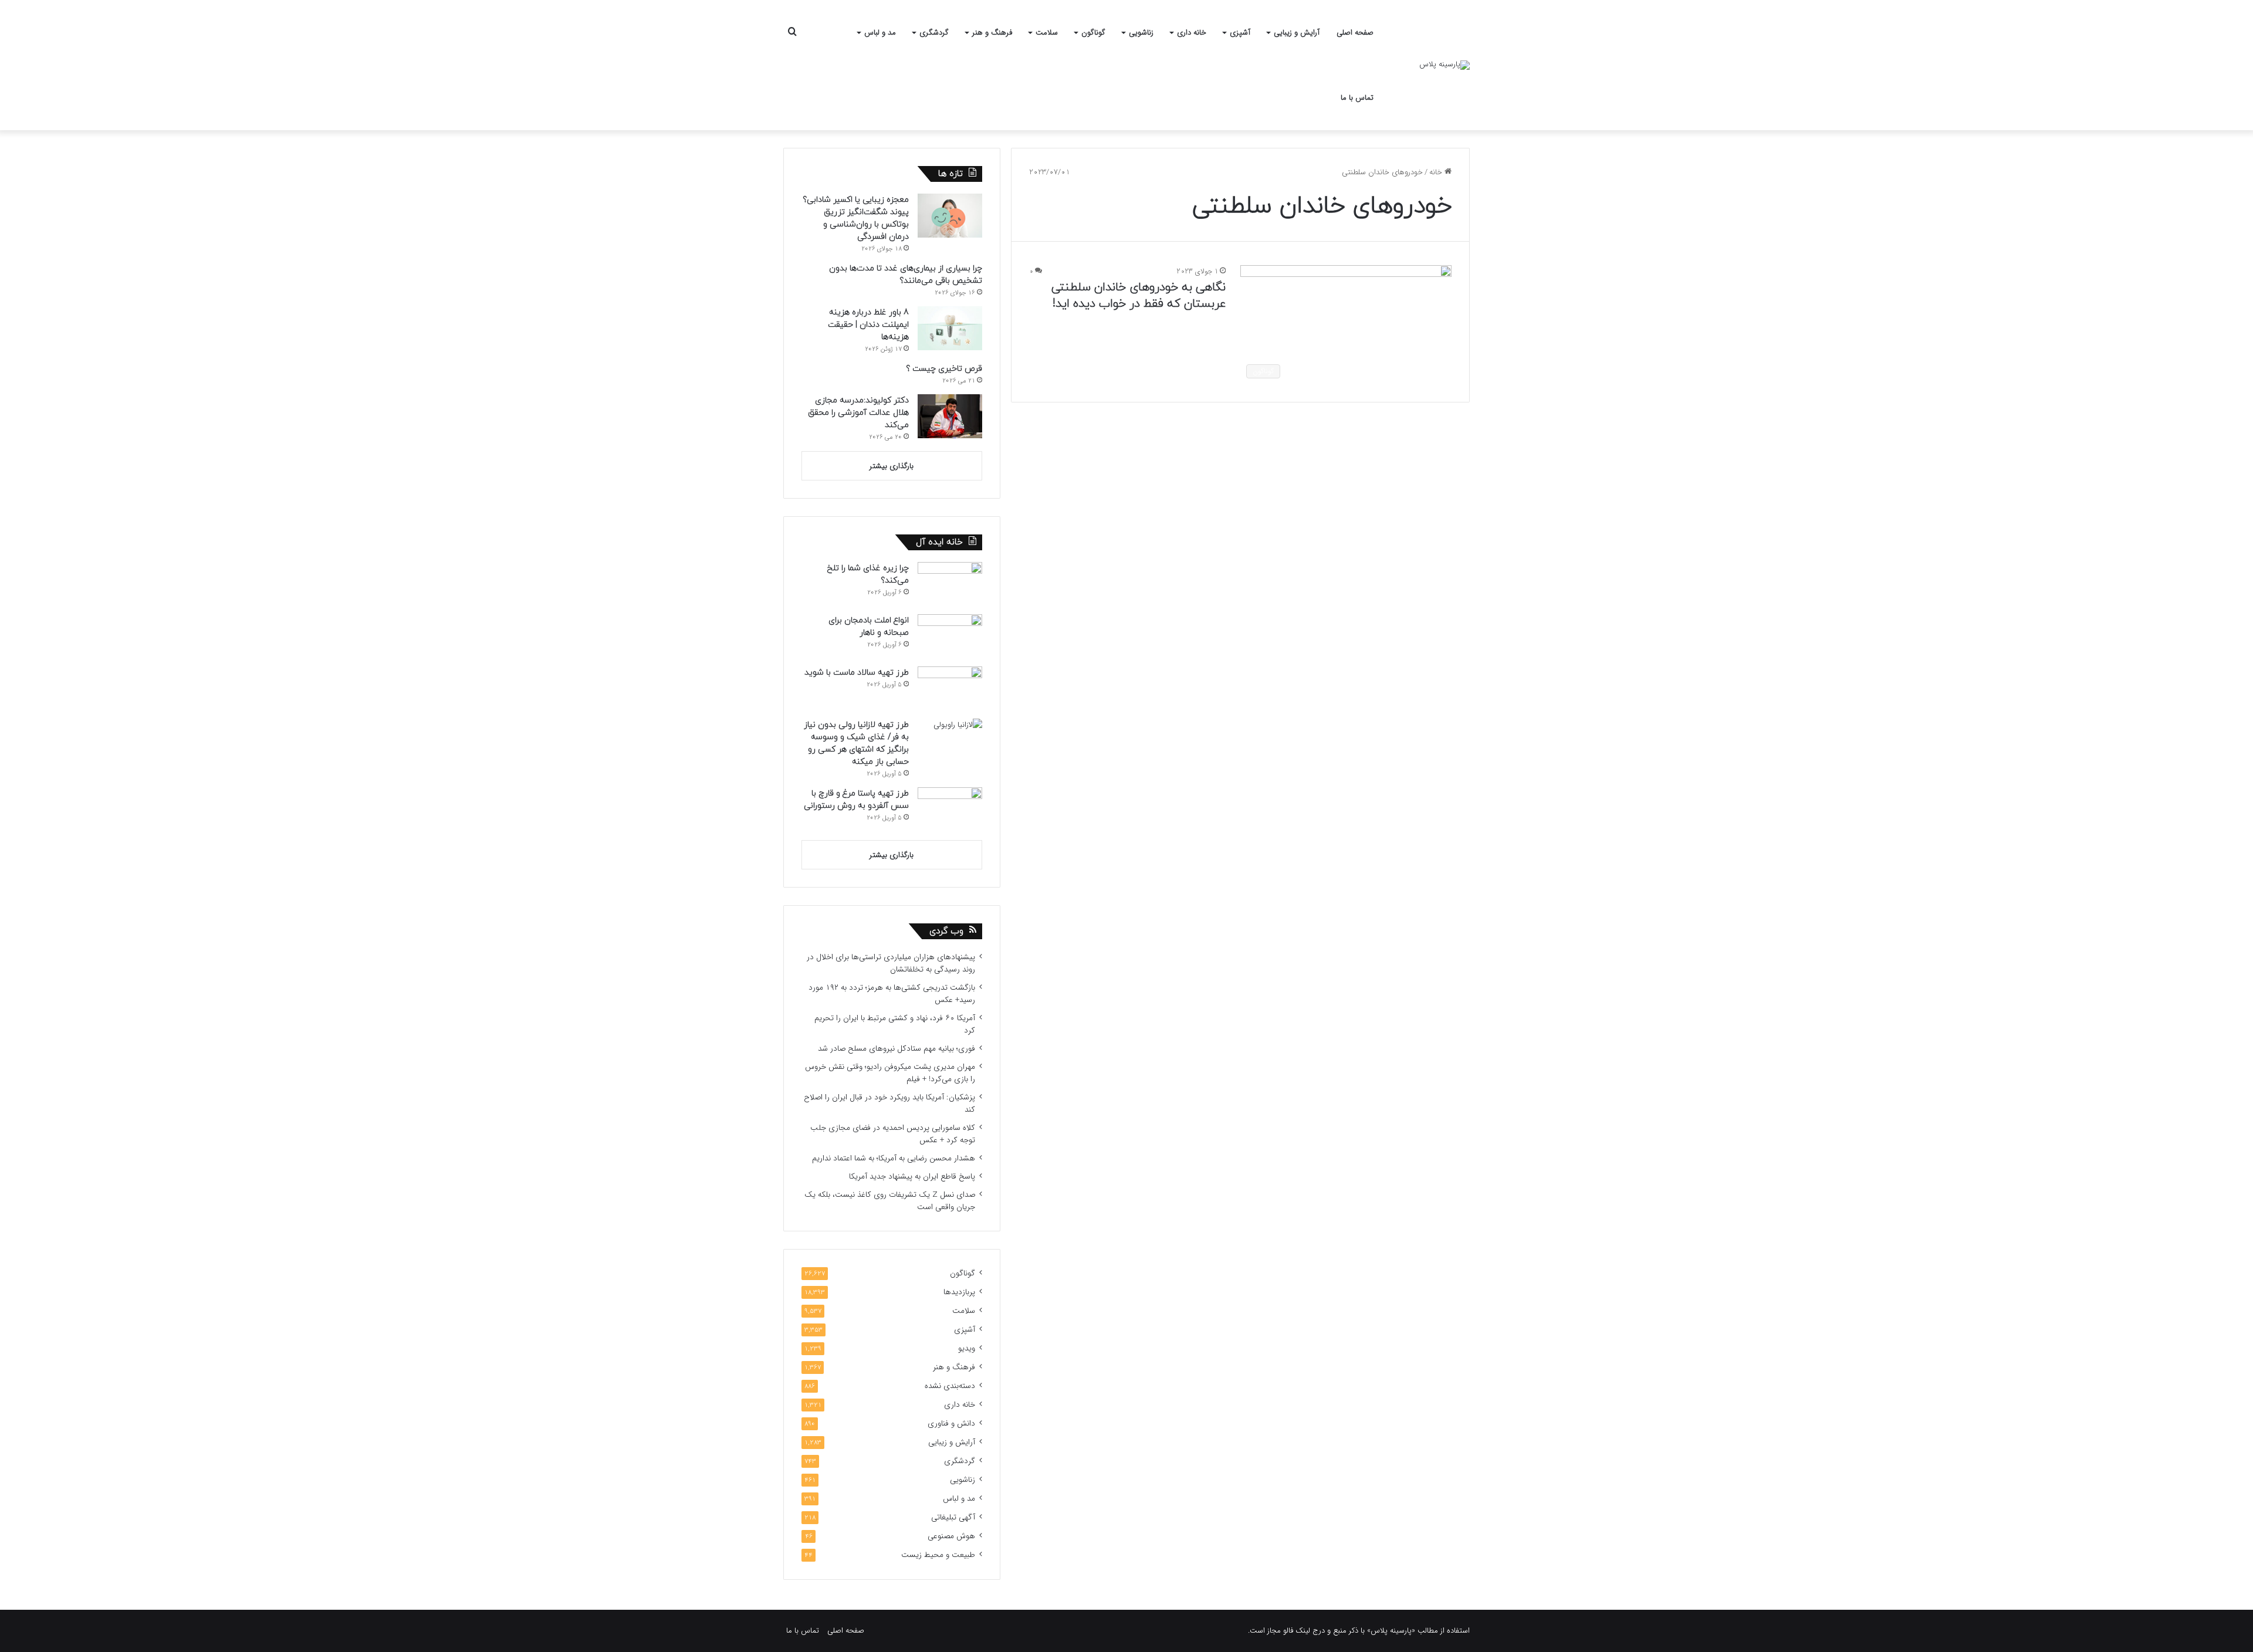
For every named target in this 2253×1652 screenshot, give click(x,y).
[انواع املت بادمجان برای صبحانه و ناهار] (950, 636)
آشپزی (1240, 33)
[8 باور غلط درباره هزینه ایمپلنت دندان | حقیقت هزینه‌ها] (950, 328)
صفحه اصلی (1355, 33)
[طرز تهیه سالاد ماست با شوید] (950, 688)
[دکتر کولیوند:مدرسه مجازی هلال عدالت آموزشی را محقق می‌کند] (950, 416)
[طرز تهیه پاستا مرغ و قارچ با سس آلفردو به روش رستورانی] (950, 809)
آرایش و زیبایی (1297, 33)
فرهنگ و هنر (992, 33)
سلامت (1047, 33)
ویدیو (967, 1348)
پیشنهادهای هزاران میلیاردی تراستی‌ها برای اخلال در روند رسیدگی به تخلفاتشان (891, 963)
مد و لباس (880, 33)
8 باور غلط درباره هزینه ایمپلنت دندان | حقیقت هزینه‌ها (868, 325)
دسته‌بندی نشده (950, 1386)
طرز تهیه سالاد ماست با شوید (857, 673)
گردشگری (934, 33)
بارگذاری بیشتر (892, 466)
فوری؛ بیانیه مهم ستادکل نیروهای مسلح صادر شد (897, 1049)
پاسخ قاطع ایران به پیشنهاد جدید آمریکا (912, 1177)
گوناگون (1093, 33)
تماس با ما (1357, 98)
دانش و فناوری (951, 1424)
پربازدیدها (959, 1292)
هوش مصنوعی (951, 1536)
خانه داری (1192, 33)
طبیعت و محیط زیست (938, 1555)
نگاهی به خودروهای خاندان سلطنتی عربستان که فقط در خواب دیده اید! (1139, 296)
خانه (1437, 172)
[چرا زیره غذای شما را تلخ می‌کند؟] (950, 584)
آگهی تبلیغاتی (953, 1517)
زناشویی (1141, 33)
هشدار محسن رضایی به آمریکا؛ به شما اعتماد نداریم (894, 1158)
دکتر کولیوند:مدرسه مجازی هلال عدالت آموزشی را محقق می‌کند (858, 413)
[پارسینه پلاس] (1445, 65)
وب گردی (946, 931)
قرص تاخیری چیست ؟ (944, 369)
